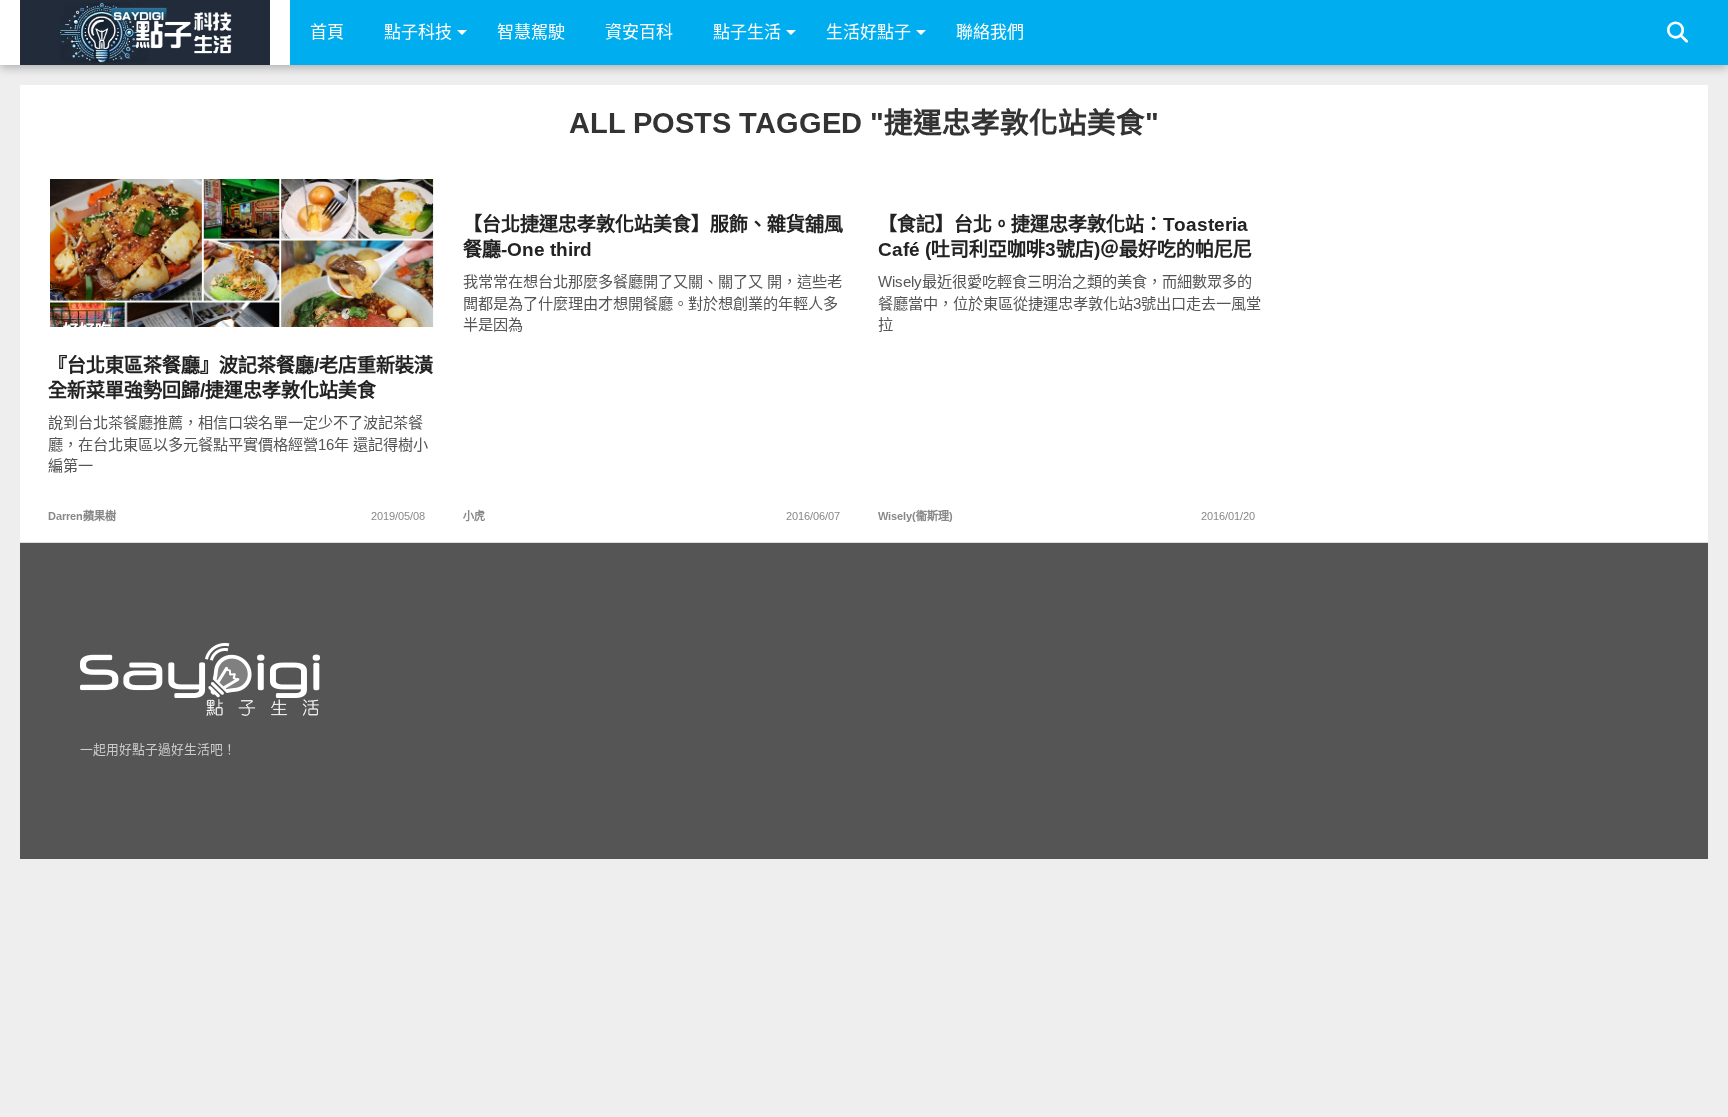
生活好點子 (868, 32)
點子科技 (418, 32)
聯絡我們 (990, 32)
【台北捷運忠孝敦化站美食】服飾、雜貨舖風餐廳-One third (653, 237)
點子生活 (747, 32)
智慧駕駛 (531, 32)
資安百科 (639, 32)
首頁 (327, 32)
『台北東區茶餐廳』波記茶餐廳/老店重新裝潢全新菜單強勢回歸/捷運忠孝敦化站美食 (240, 378)
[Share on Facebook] (200, 294)
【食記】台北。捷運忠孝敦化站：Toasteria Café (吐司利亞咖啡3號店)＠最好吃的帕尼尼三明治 (1065, 237)
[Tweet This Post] (242, 294)
